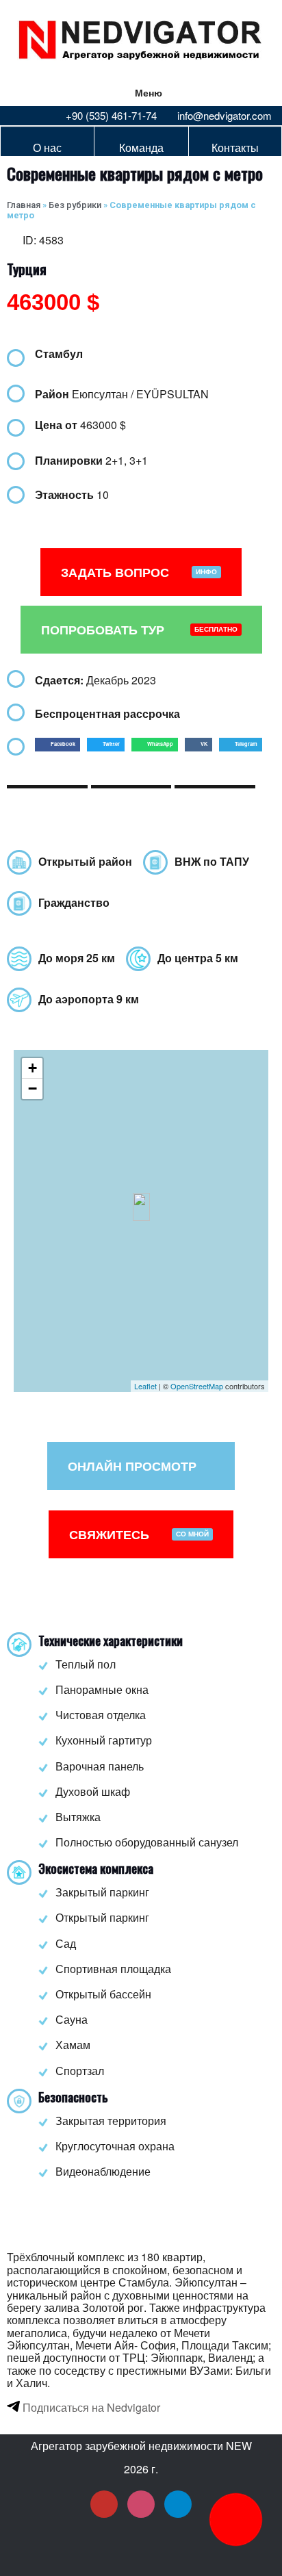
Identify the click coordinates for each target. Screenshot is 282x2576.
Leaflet (145, 1386)
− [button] (33, 1089)
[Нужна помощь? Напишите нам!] (236, 2520)
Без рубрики (75, 205)
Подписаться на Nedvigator (90, 2407)
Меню (149, 92)
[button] (57, 745)
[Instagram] (141, 2504)
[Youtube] (104, 2504)
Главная (24, 205)
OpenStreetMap (197, 1386)
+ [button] (33, 1068)
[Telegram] (178, 2504)
